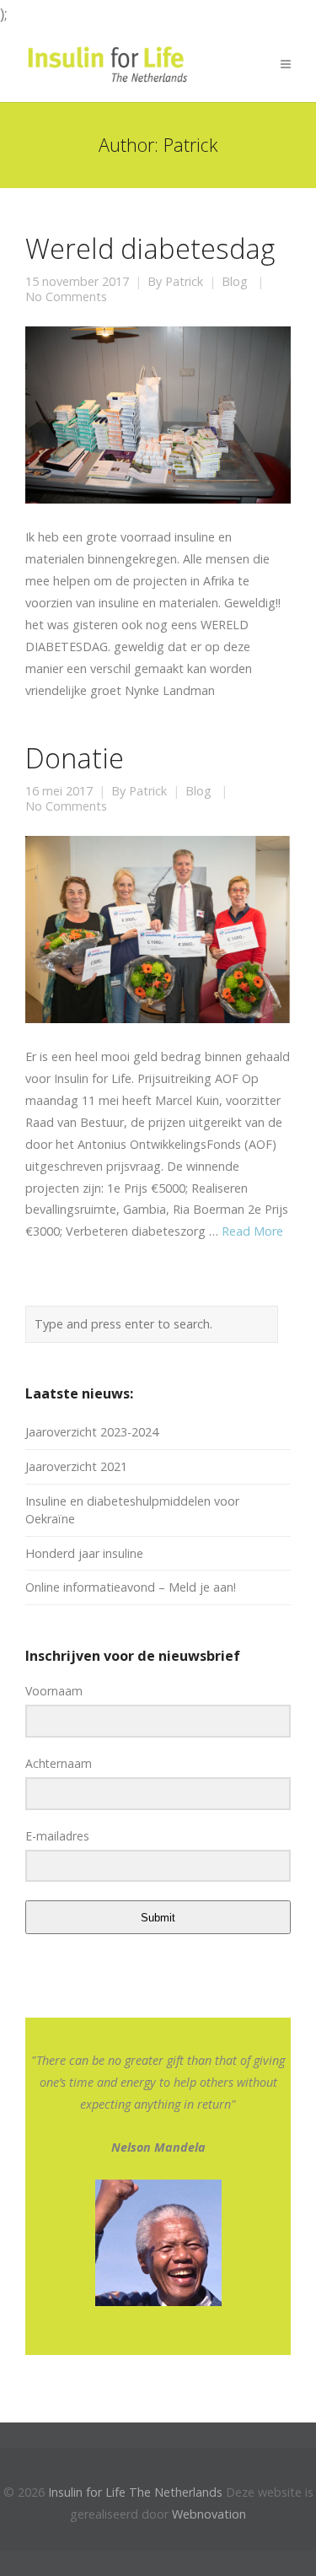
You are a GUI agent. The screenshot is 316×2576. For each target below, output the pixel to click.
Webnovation (209, 2514)
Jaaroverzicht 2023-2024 (92, 1432)
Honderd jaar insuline (84, 1553)
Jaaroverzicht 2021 (76, 1466)
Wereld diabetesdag (150, 248)
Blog (235, 282)
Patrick (184, 282)
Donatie (75, 757)
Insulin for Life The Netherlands (135, 2492)
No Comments (66, 297)
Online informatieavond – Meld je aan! (131, 1587)
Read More (252, 1231)
